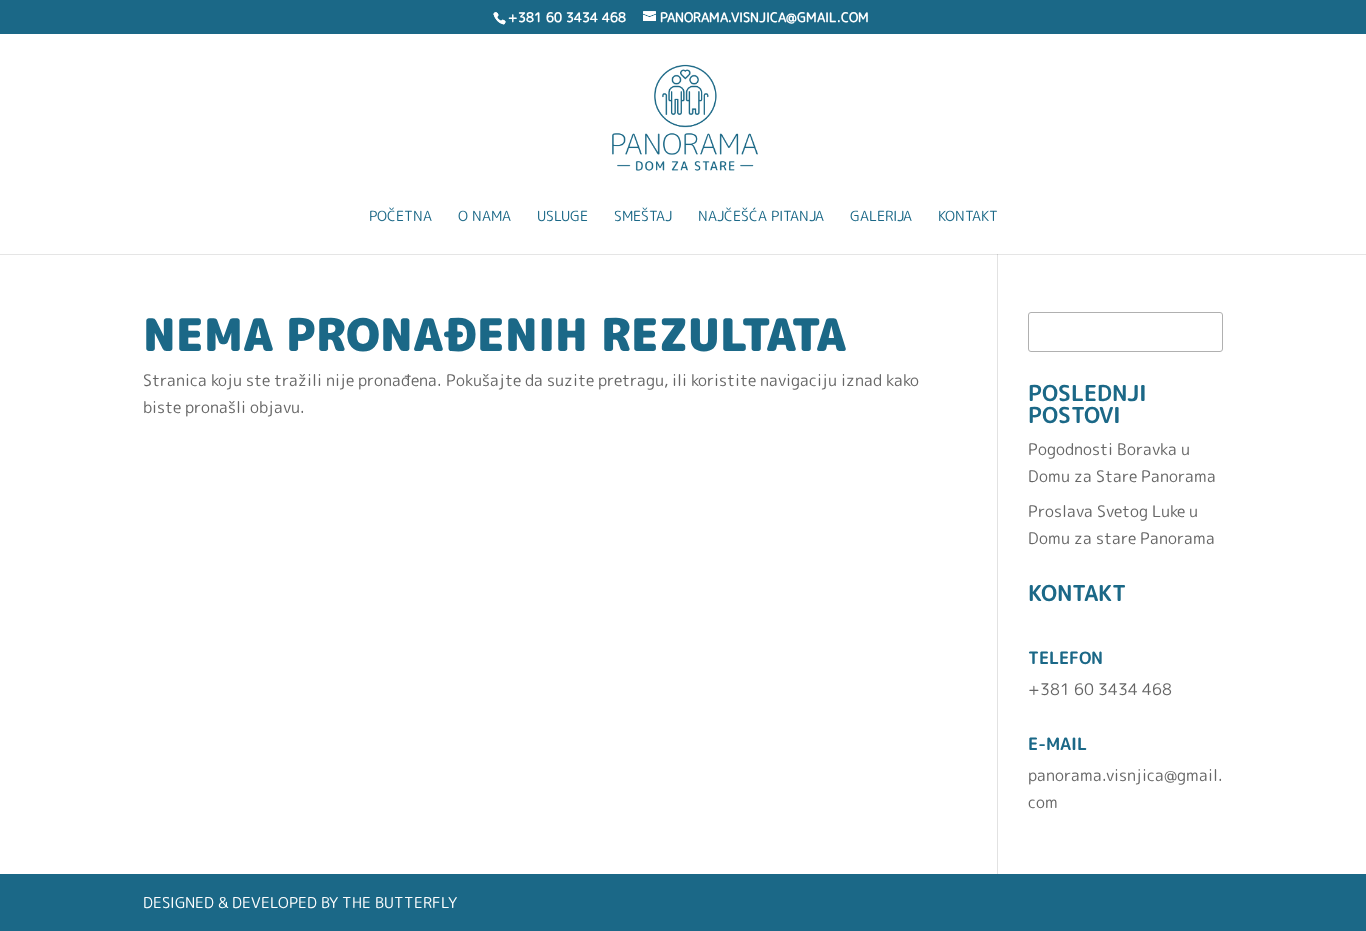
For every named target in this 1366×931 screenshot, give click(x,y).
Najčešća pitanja (761, 217)
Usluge (562, 217)
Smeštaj (643, 217)
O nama (484, 217)
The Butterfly (399, 902)
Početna (400, 217)
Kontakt (968, 217)
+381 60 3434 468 (1100, 689)
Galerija (881, 217)
